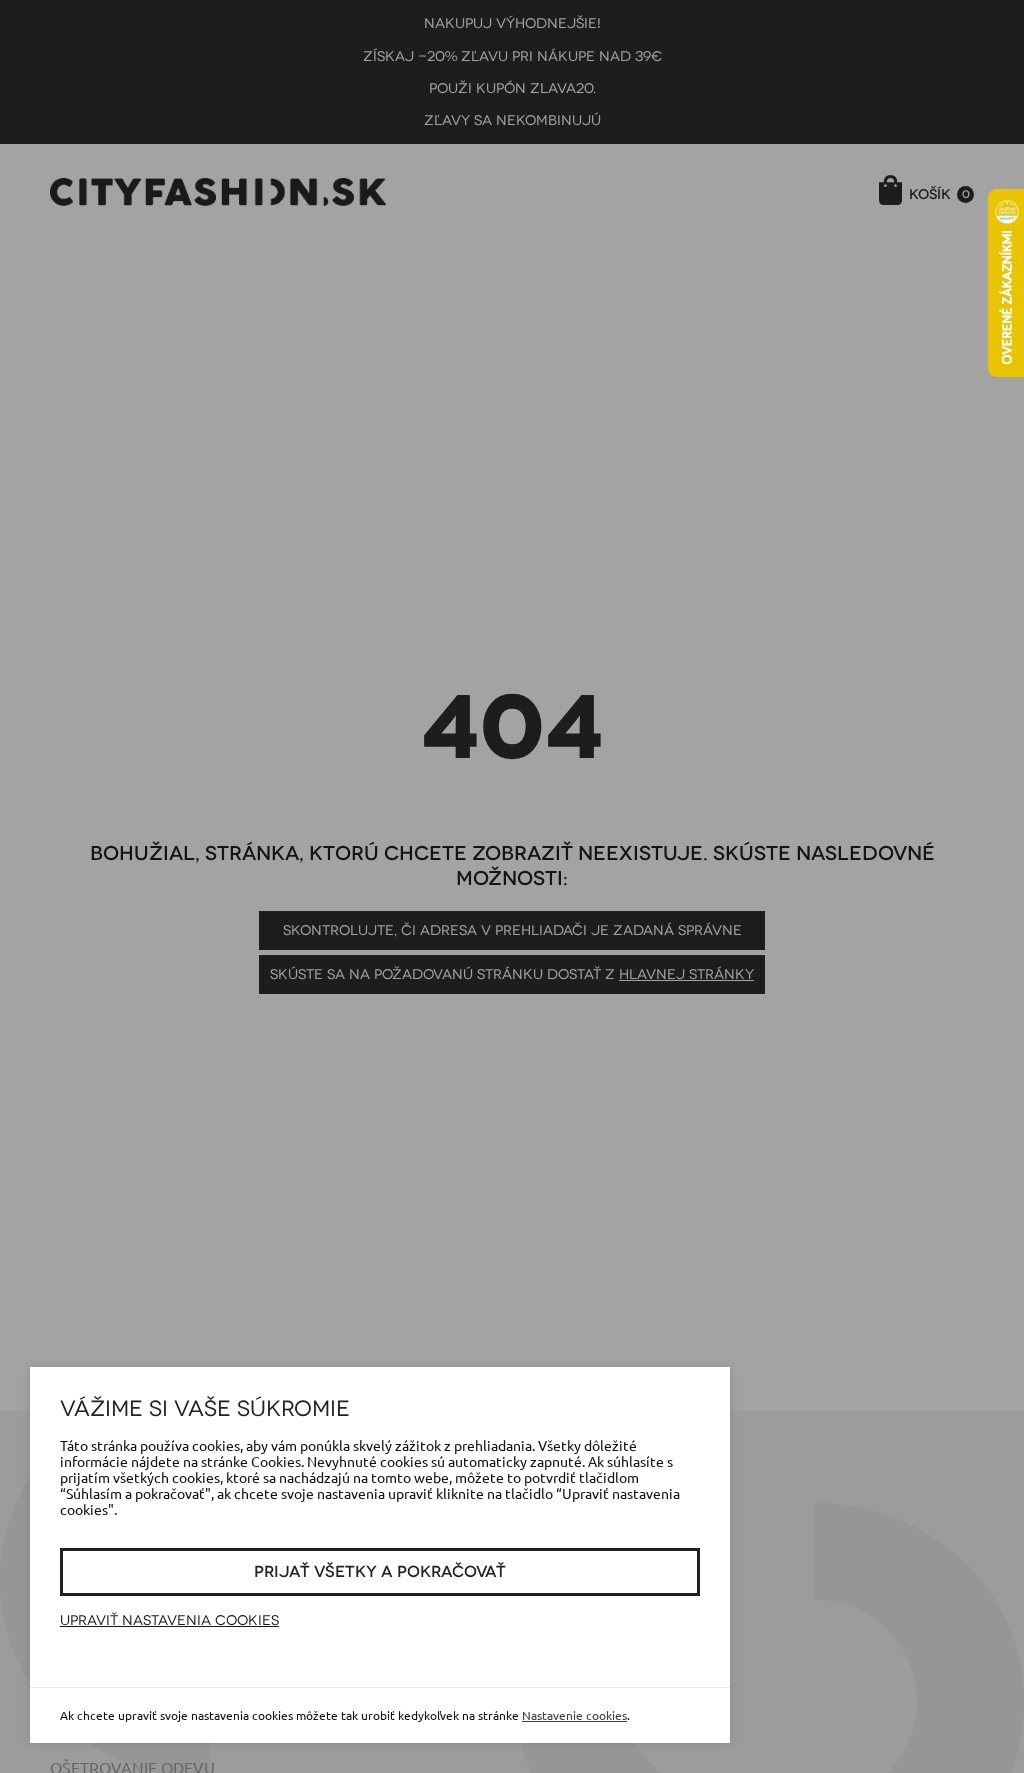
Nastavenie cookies (574, 1715)
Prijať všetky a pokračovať (380, 1572)
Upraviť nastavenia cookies (169, 1620)
